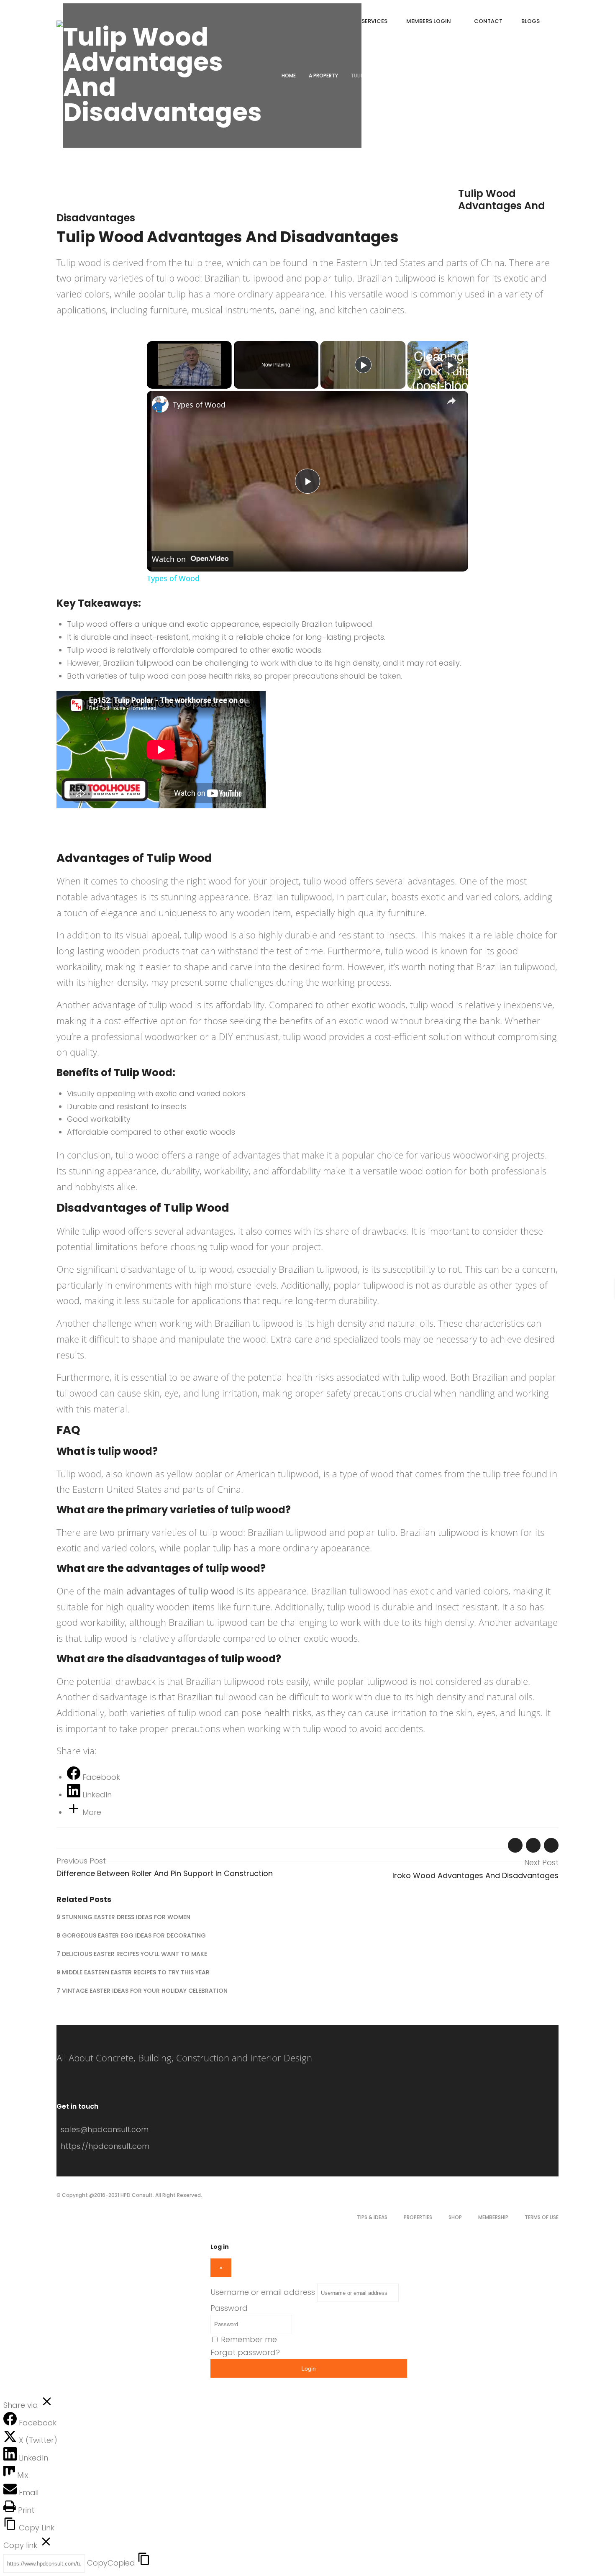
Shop (455, 2217)
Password (229, 2308)
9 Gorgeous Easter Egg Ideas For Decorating (131, 1935)
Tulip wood (79, 262)
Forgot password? (245, 2352)
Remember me (249, 2339)
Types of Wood (199, 405)
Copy (111, 2563)
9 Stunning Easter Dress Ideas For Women (123, 1917)
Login (309, 2368)
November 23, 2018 (88, 196)
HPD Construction (212, 196)
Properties (418, 2217)
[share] (451, 401)
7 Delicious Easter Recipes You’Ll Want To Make (132, 1954)
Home (289, 76)
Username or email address (263, 2292)
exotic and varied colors (470, 897)
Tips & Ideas (372, 2217)
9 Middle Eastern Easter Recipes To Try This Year (133, 1972)
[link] (160, 404)
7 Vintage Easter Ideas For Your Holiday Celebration (142, 1991)
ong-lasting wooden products (119, 951)
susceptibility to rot (420, 1269)
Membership (493, 2217)
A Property (323, 76)
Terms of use (542, 2217)
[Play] (363, 365)
